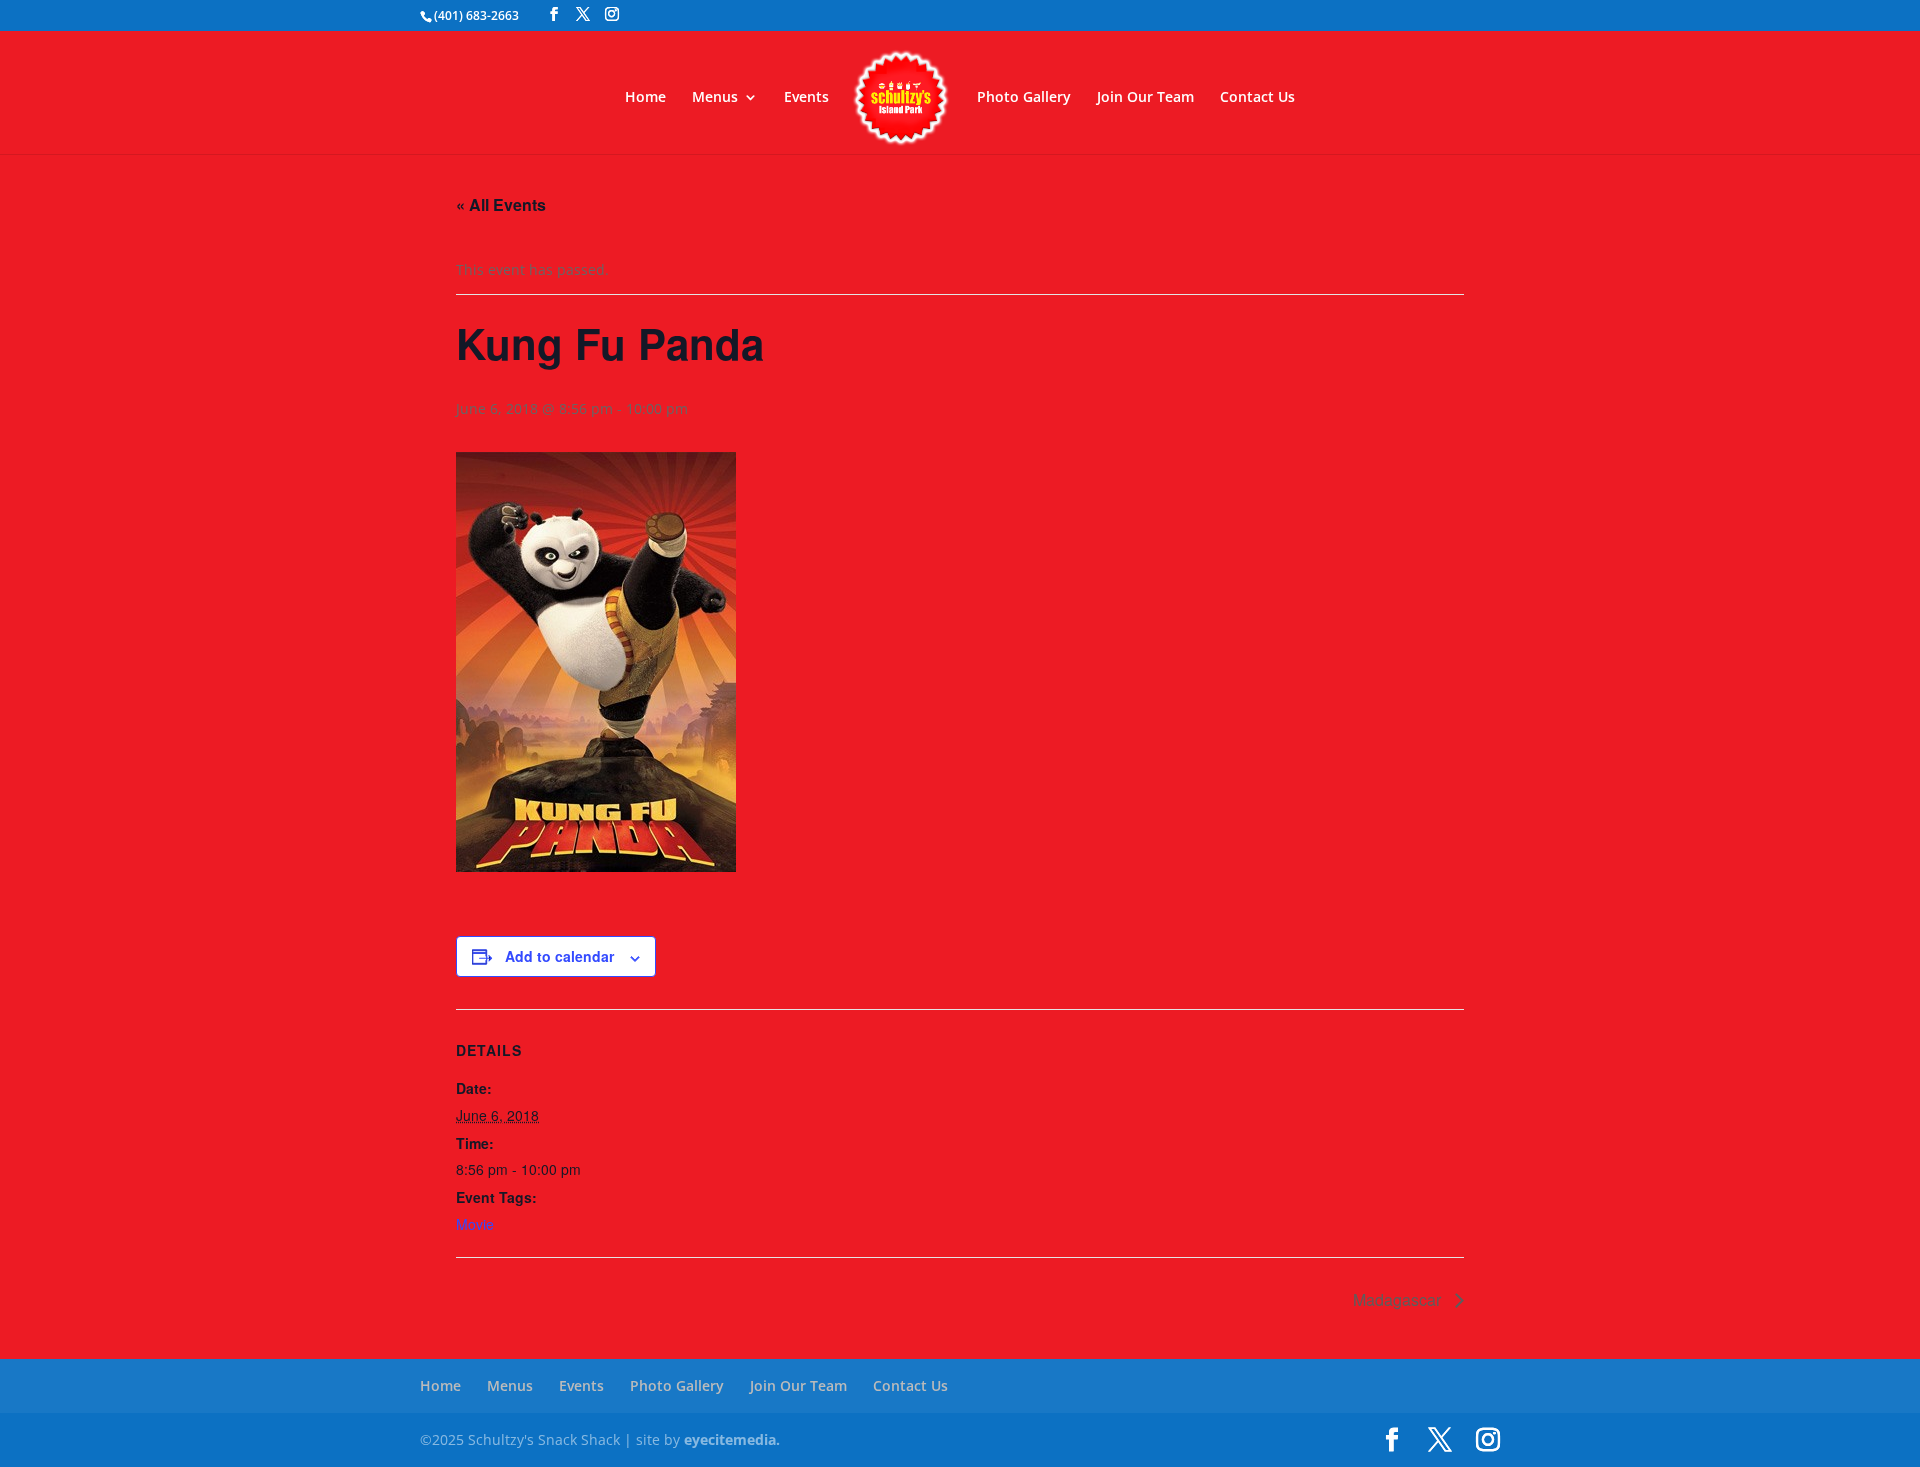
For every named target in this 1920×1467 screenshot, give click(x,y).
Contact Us (1257, 98)
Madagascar (1399, 1299)
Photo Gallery (1024, 98)
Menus (715, 98)
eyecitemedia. (732, 1439)
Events (806, 98)
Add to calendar (559, 956)
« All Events (501, 204)
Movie (475, 1224)
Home (645, 98)
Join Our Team (1145, 98)
